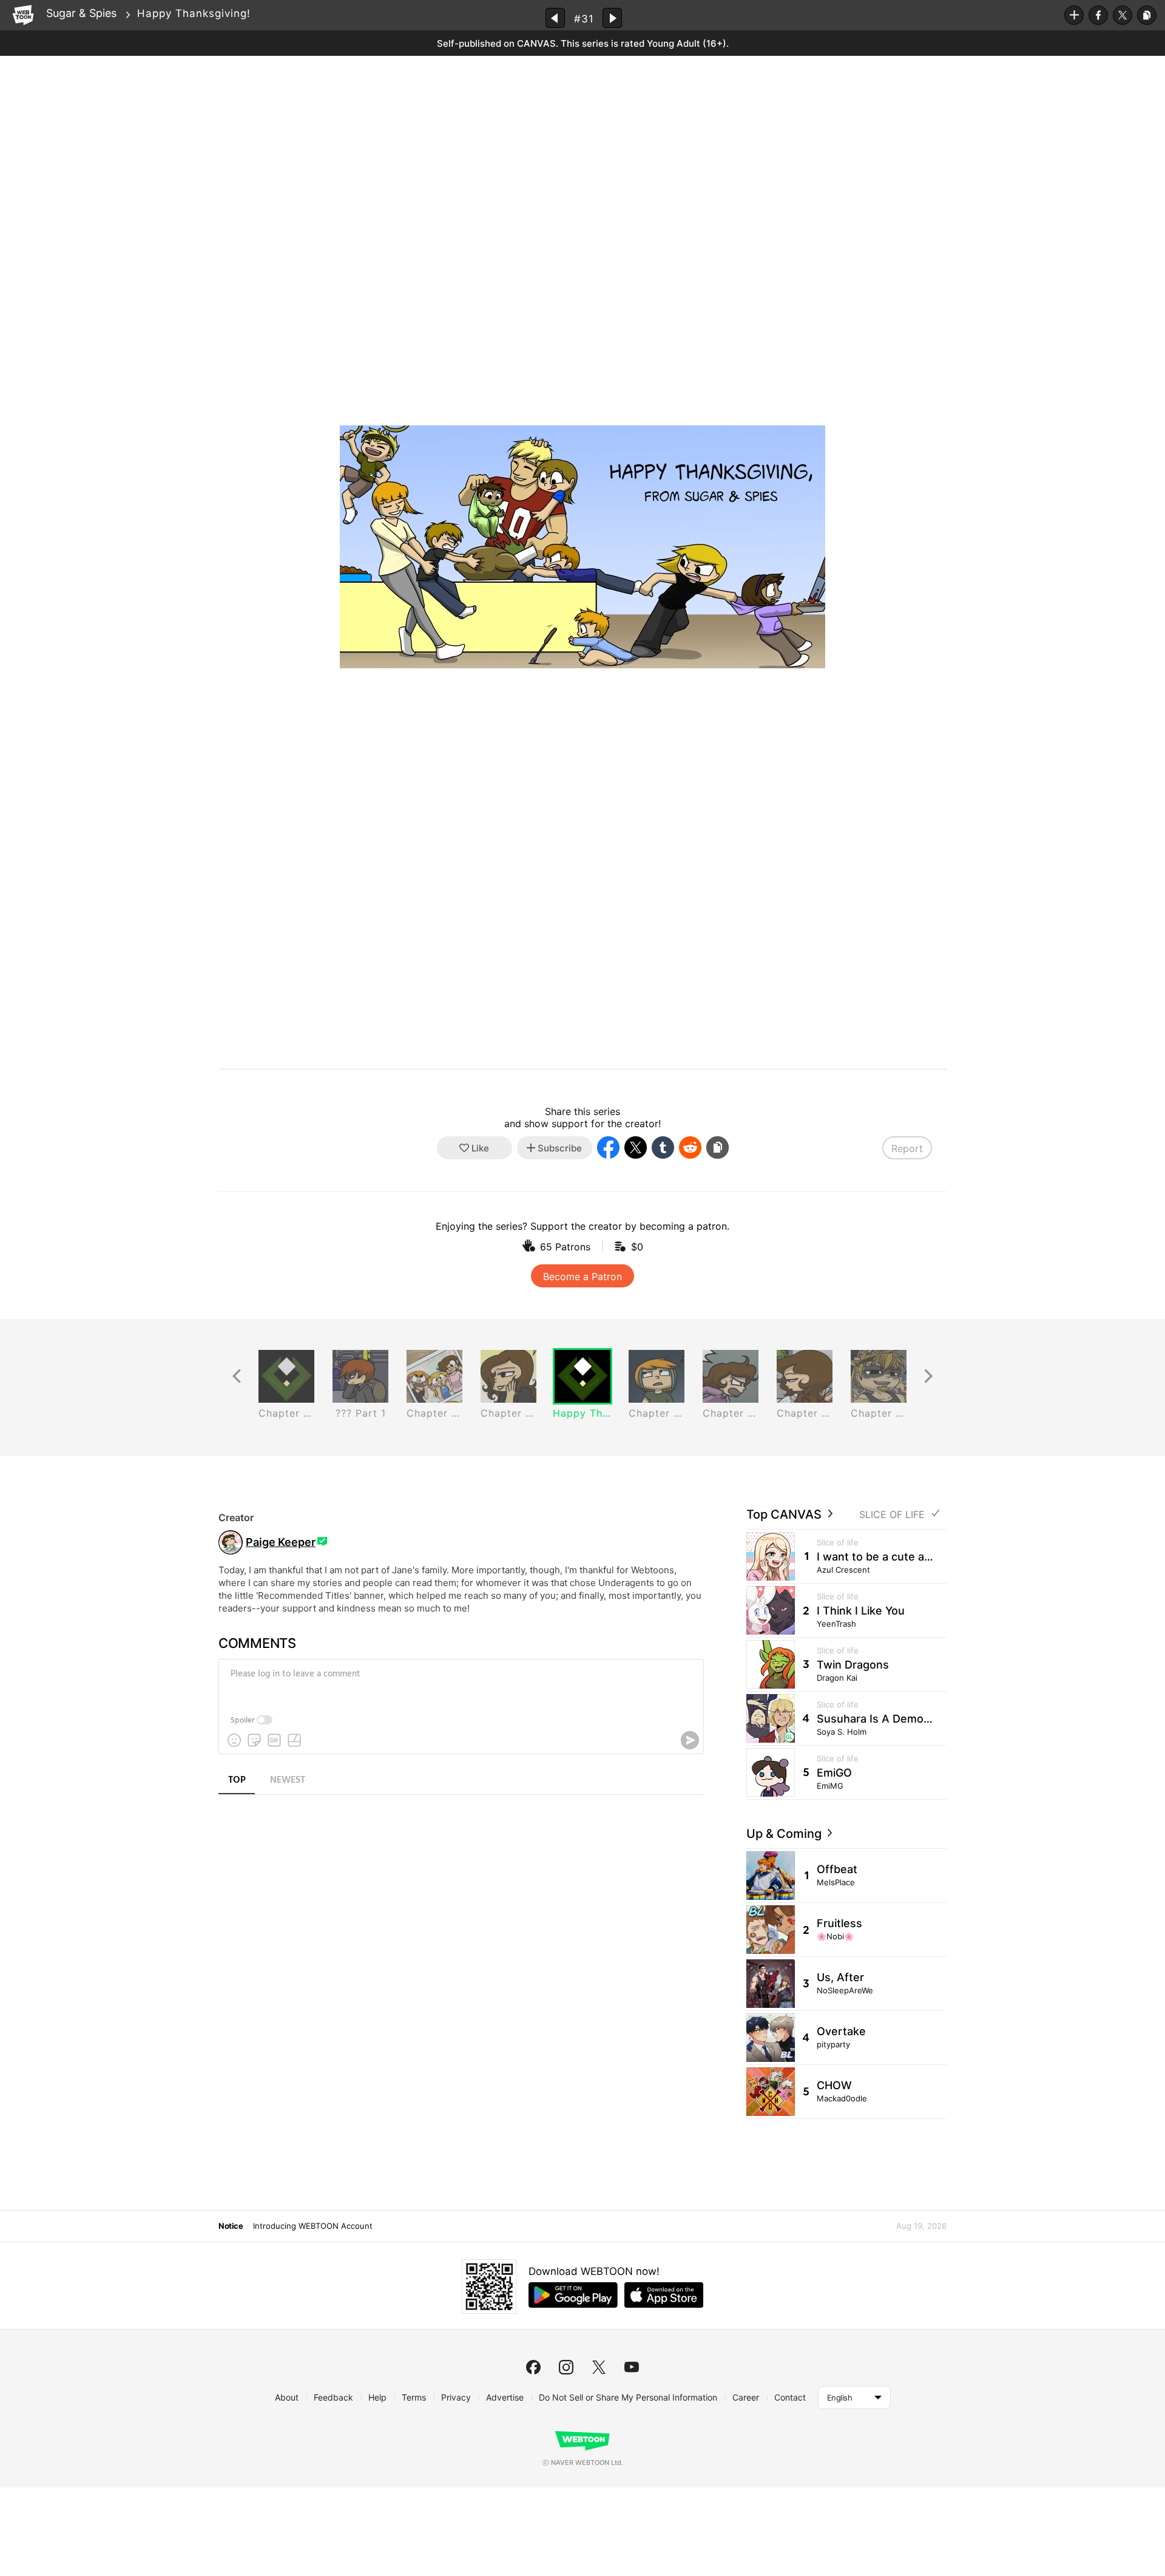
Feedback (333, 2397)
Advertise (505, 2397)
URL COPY (1147, 15)
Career (746, 2397)
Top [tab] (237, 1780)
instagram (566, 2367)
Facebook (1098, 15)
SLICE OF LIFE (892, 1515)
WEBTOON (23, 15)
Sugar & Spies (81, 13)
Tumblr (663, 1147)
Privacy (456, 2397)
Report (907, 1148)
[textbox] (460, 1683)
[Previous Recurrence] (237, 1376)
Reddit (690, 1147)
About (287, 2397)
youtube (632, 2367)
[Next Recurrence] (928, 1376)
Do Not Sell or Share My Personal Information (628, 2397)
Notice (231, 2226)
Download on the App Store (664, 2295)
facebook (533, 2367)
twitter (599, 2367)
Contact (790, 2397)
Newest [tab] (288, 1780)
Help (377, 2397)
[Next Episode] (612, 18)
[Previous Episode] (555, 18)
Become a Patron (582, 1276)
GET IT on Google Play (573, 2295)
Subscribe (1074, 15)
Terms (414, 2397)
